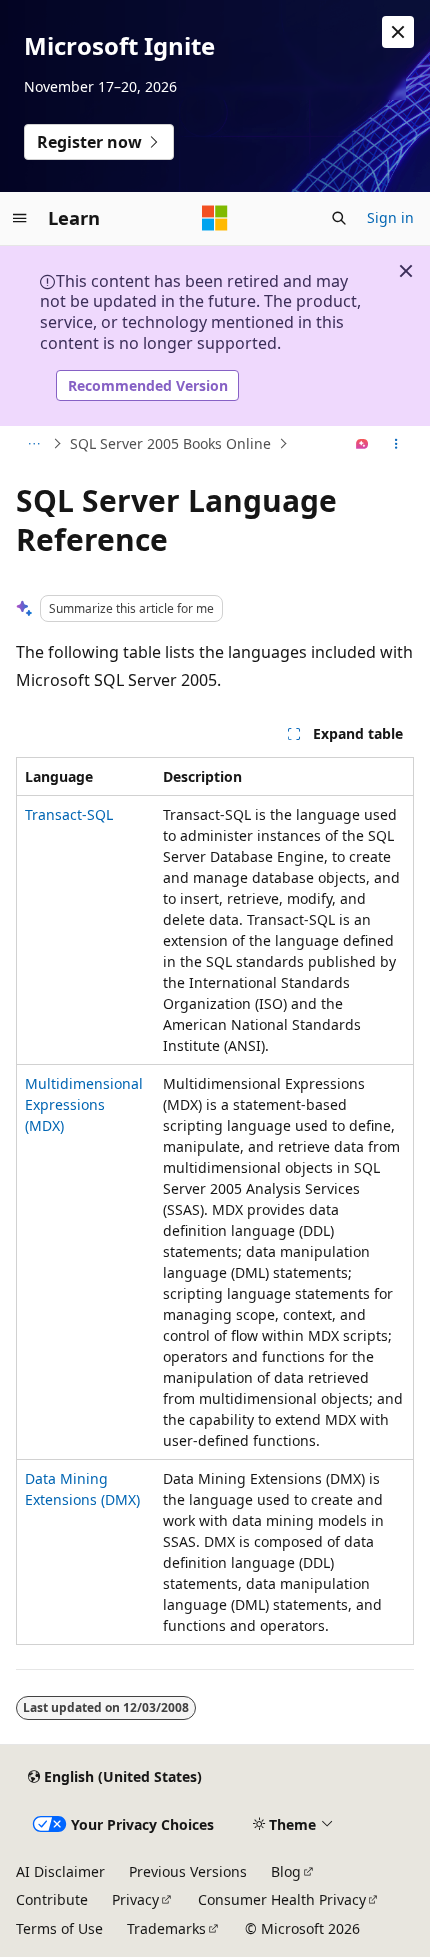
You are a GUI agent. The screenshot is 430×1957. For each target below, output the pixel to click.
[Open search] (339, 218)
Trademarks (166, 1928)
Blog (286, 1871)
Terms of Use (59, 1928)
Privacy (135, 1899)
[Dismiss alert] (398, 32)
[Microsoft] (215, 218)
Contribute (52, 1899)
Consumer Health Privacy (282, 1899)
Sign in (390, 217)
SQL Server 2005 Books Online (170, 443)
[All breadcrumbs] (33, 444)
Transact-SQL (69, 814)
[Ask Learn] (362, 444)
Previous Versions (188, 1871)
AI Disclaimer (60, 1871)
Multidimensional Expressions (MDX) (84, 1104)
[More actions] (396, 444)
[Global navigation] (20, 218)
